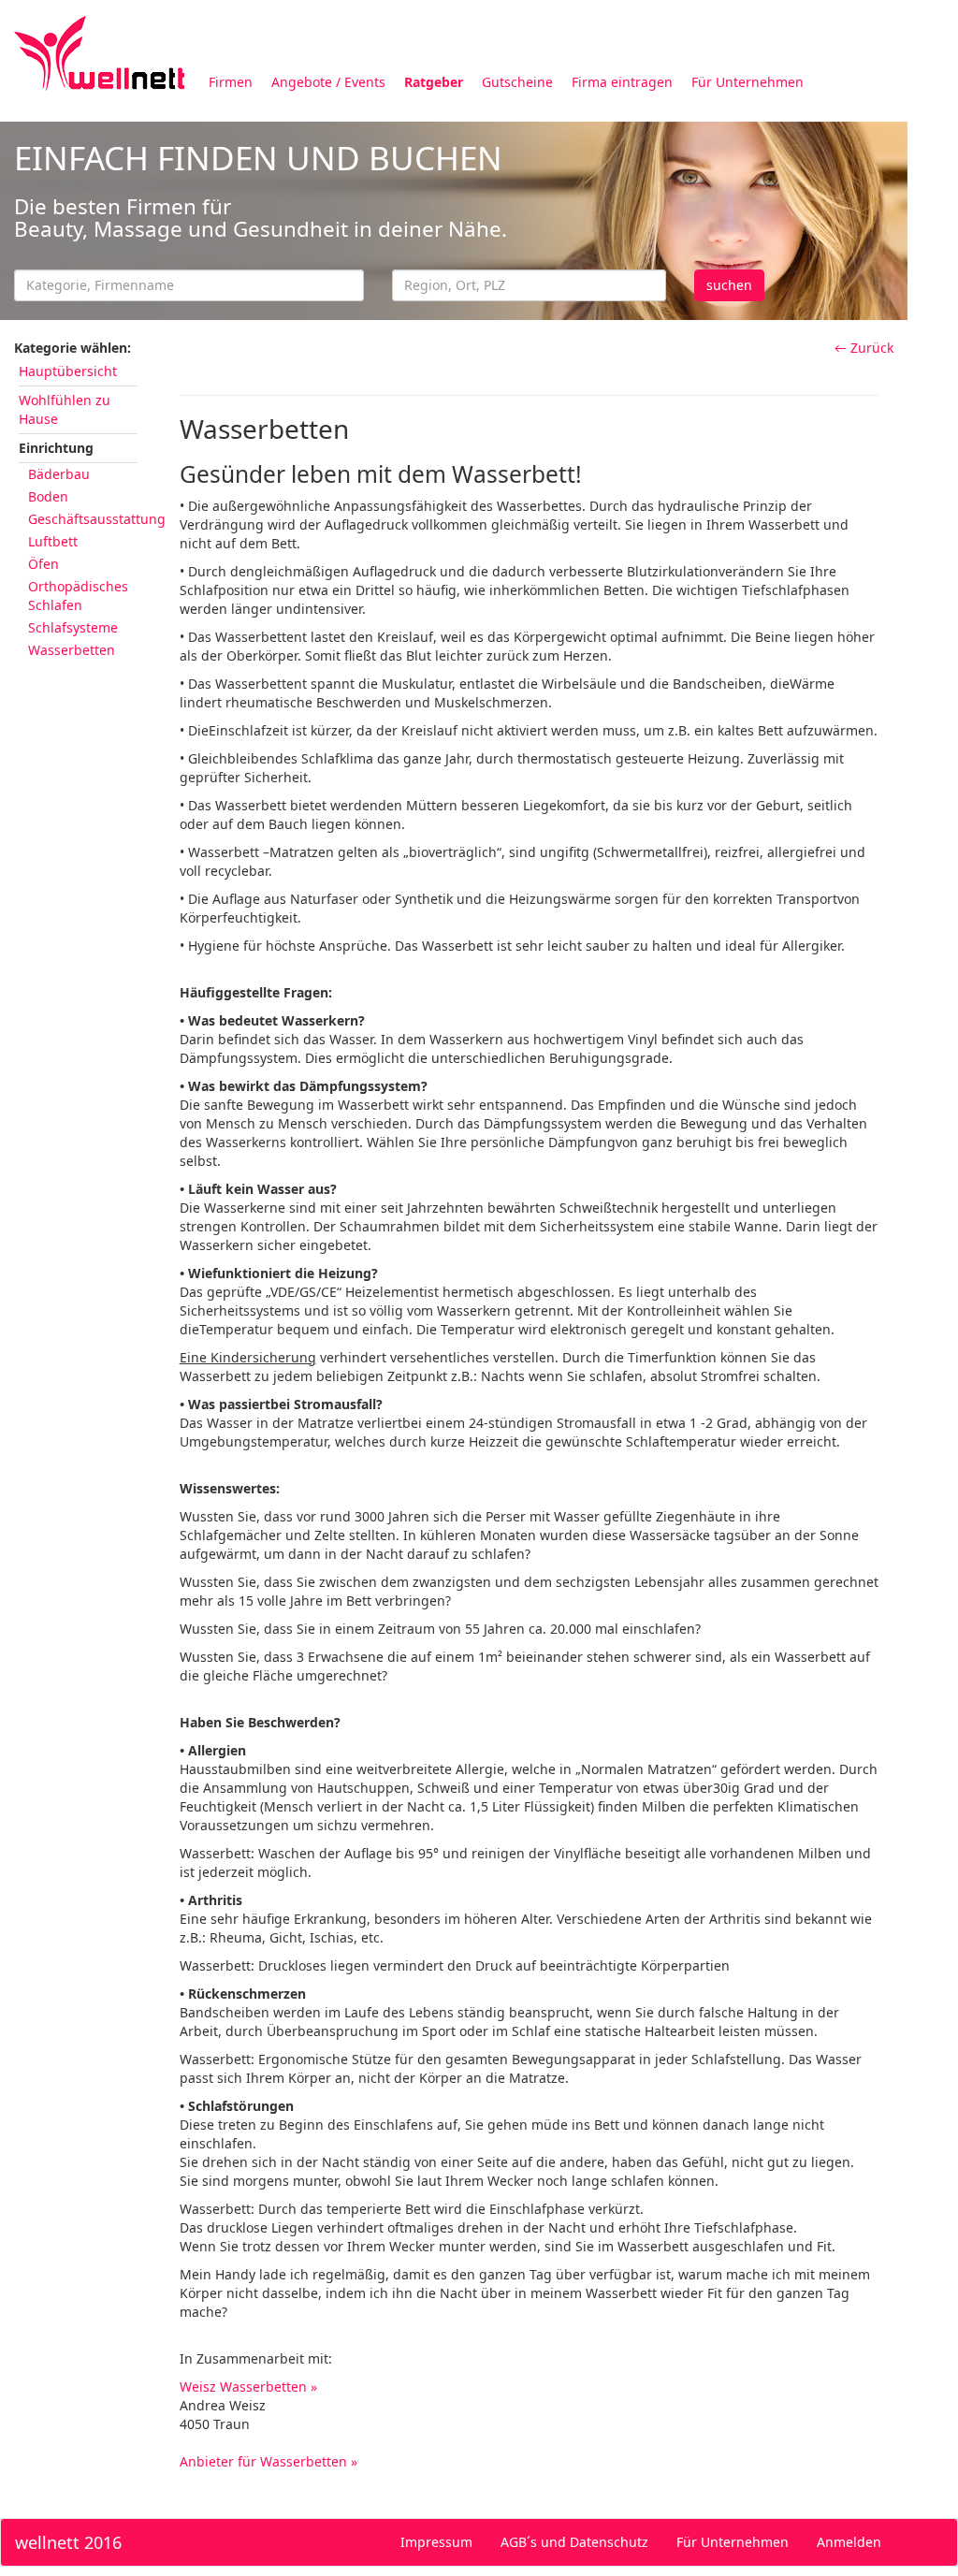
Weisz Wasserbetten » (248, 2387)
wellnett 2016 (68, 2542)
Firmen (231, 82)
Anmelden (849, 2542)
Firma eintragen (622, 82)
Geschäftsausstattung (97, 519)
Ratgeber (434, 82)
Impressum (436, 2542)
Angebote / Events (328, 82)
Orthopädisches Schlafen (78, 596)
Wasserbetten (72, 650)
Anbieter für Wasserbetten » (269, 2461)
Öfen (44, 564)
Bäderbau (59, 474)
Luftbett (53, 541)
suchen (729, 285)
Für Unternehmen (748, 82)
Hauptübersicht (68, 371)
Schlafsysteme (73, 627)
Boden (48, 496)
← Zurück (864, 348)
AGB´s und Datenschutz (574, 2542)
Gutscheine (517, 82)
